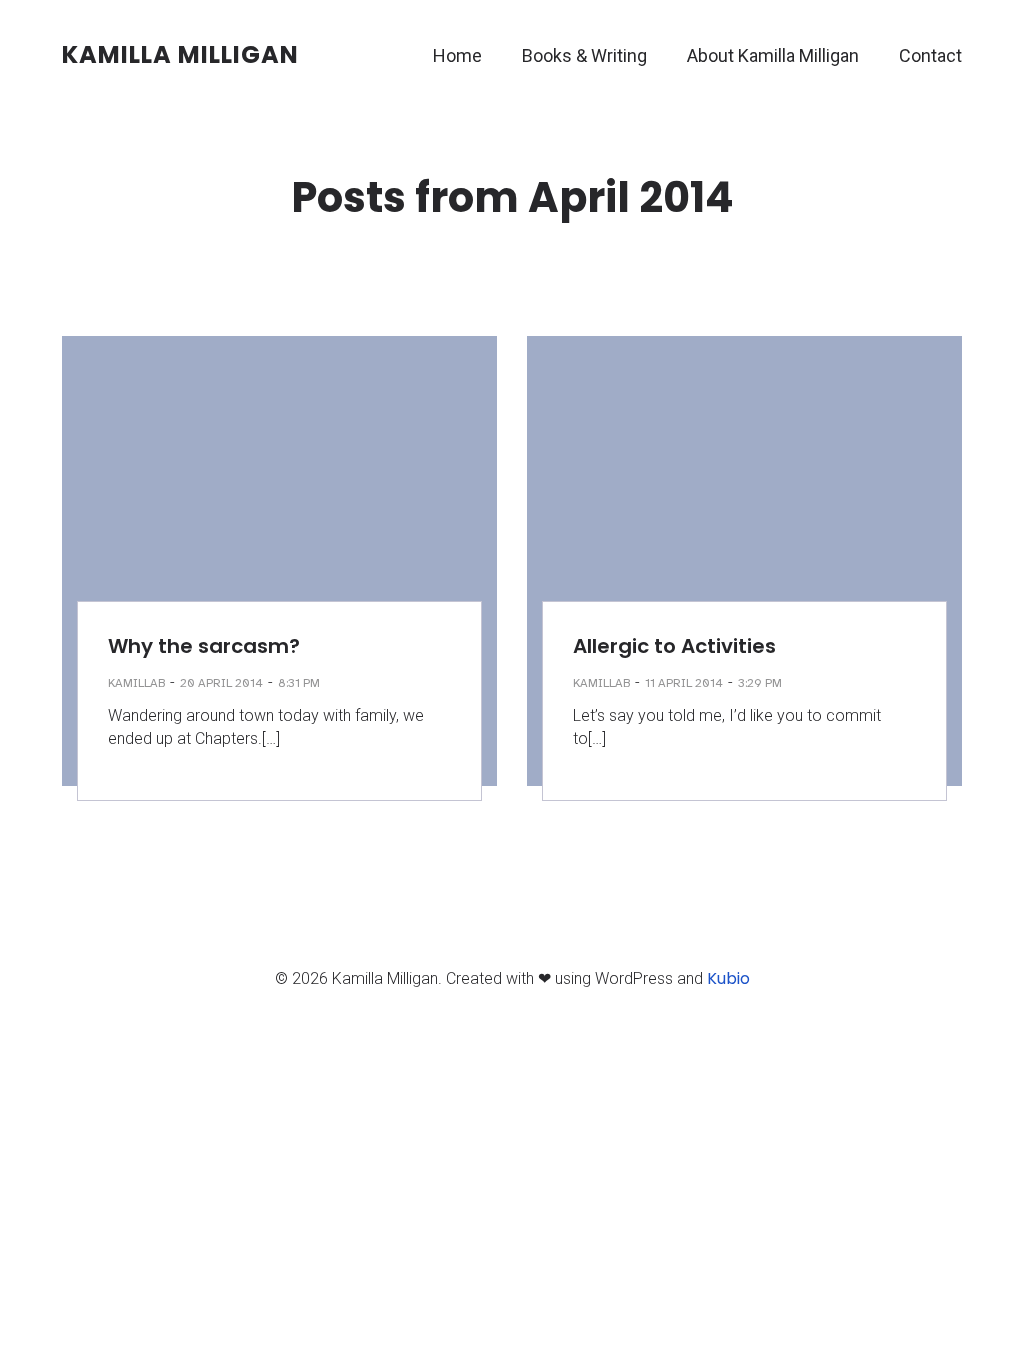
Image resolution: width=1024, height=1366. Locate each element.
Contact (930, 55)
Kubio (728, 978)
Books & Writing (584, 55)
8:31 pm (299, 683)
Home (457, 55)
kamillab (136, 683)
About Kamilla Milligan (773, 55)
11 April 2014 (684, 683)
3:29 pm (760, 683)
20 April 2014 (221, 683)
